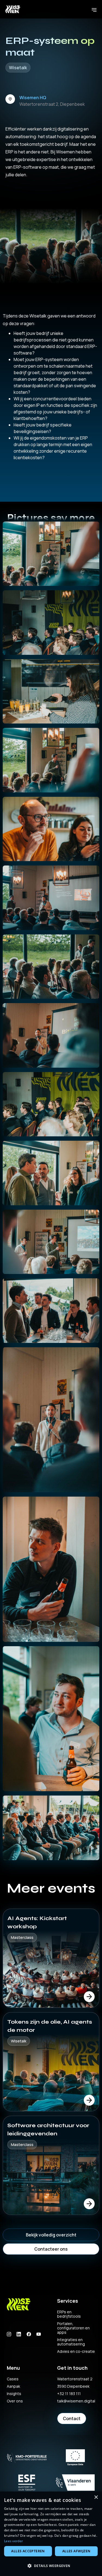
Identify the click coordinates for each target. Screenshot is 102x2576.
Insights (14, 2394)
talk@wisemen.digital (76, 2401)
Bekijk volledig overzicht (51, 2235)
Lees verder (13, 2541)
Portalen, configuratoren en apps (73, 2328)
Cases (13, 2379)
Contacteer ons (51, 2249)
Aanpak (13, 2386)
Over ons (15, 2401)
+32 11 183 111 (69, 2394)
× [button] (96, 2497)
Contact (72, 2418)
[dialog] (51, 2534)
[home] (17, 9)
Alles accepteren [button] (28, 2551)
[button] (94, 9)
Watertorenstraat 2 (75, 2379)
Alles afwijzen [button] (76, 2551)
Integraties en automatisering (71, 2342)
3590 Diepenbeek (73, 2386)
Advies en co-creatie (76, 2351)
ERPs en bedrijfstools (69, 2314)
